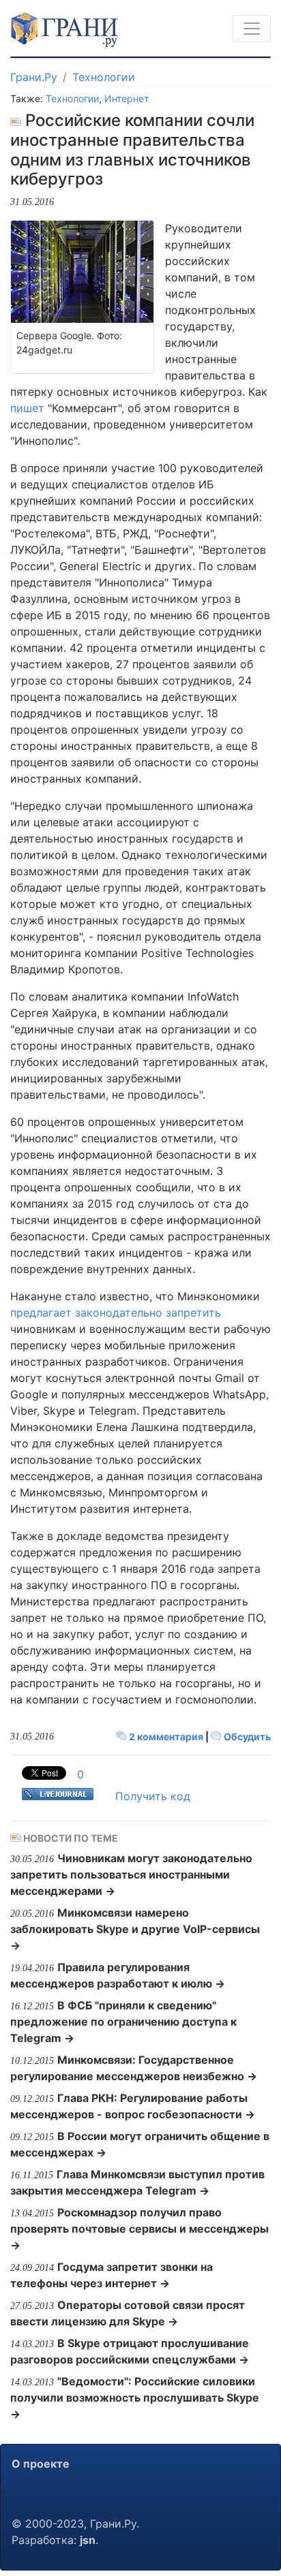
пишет (27, 408)
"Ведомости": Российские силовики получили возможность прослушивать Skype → (135, 2398)
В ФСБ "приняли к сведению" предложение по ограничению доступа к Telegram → (123, 2022)
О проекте (41, 2464)
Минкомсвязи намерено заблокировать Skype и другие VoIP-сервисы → (135, 1929)
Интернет (127, 98)
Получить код (153, 1796)
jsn (88, 2540)
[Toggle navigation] (252, 29)
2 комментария (166, 1737)
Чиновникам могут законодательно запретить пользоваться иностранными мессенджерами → (131, 1874)
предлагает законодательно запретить (116, 1313)
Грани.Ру (34, 77)
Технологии (104, 77)
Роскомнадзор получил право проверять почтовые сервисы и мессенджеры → (139, 2229)
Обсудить (246, 1737)
